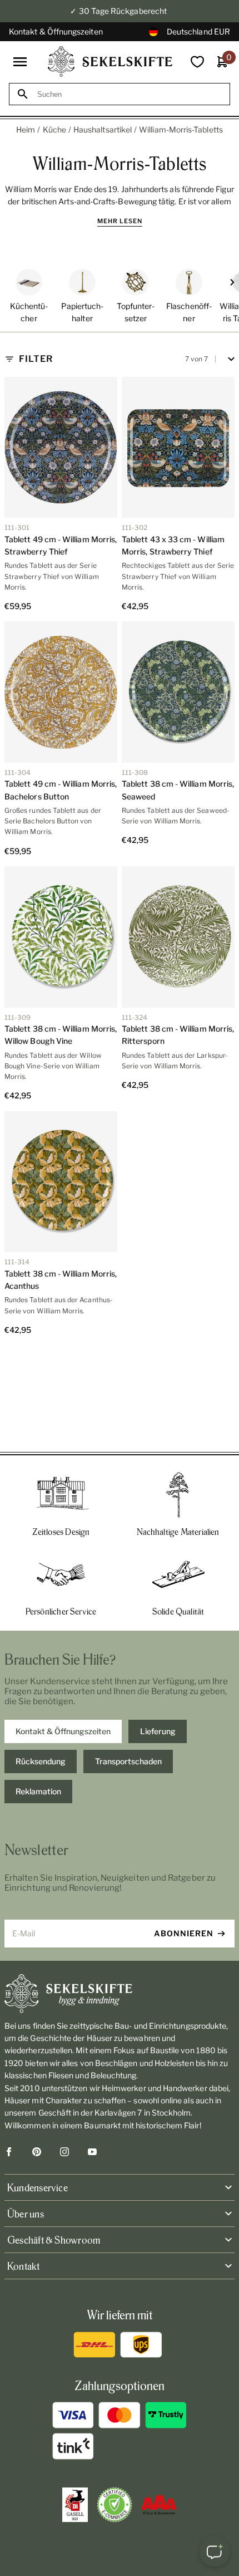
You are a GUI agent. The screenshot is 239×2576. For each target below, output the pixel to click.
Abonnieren (184, 1933)
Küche (54, 129)
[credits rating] (159, 2505)
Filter (36, 359)
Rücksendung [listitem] (41, 1761)
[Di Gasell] (75, 2505)
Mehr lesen (120, 221)
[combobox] (130, 94)
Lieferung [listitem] (158, 1731)
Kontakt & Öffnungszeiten (56, 31)
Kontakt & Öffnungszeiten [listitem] (63, 1731)
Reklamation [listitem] (38, 1791)
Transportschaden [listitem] (128, 1761)
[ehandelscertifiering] (114, 2505)
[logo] (110, 62)
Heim (26, 129)
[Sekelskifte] (120, 1994)
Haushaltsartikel (103, 129)
